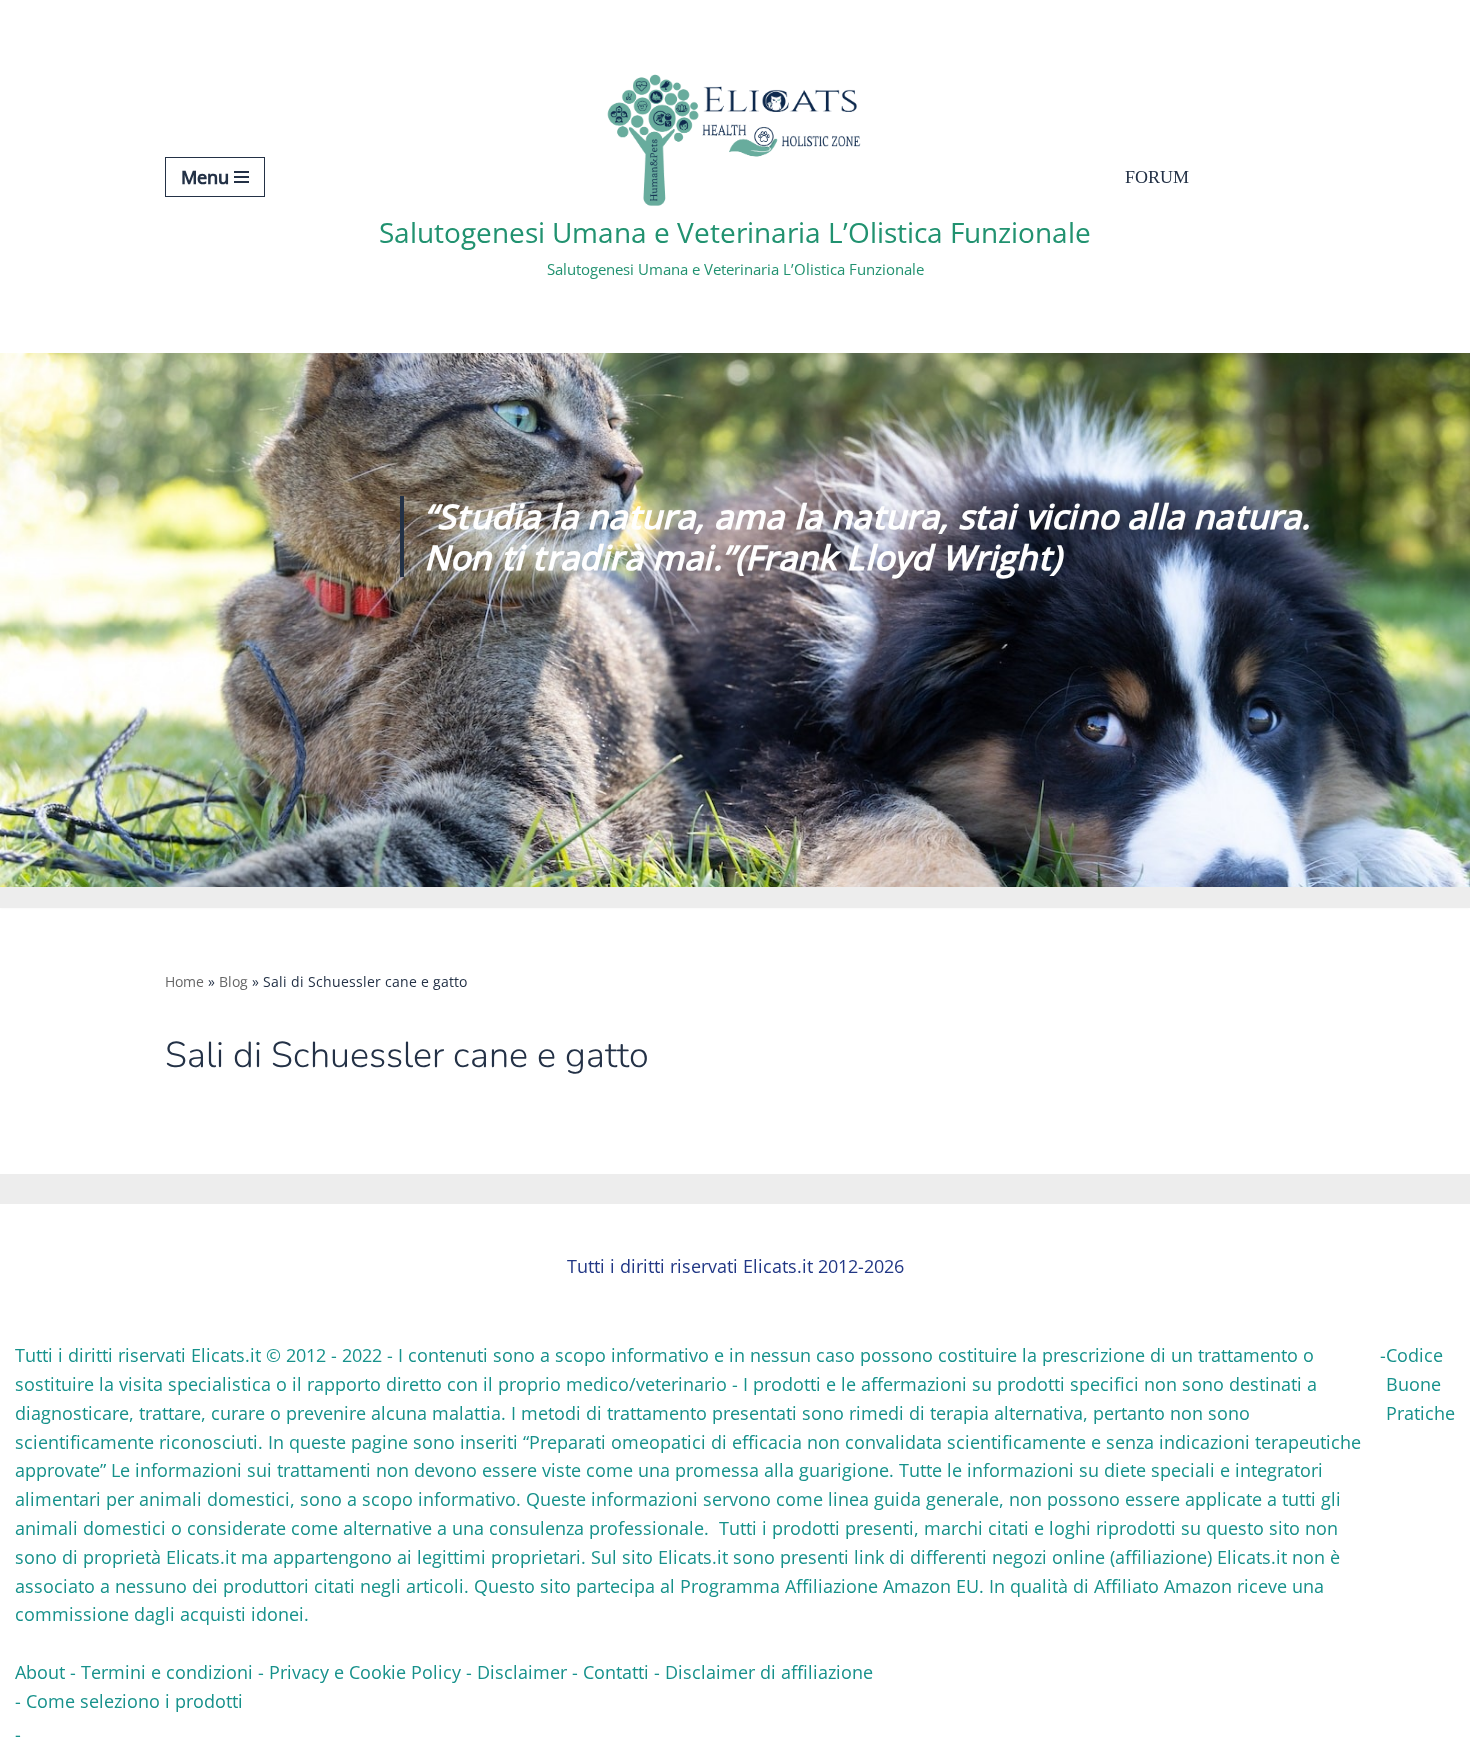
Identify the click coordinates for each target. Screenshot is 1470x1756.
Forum (1157, 177)
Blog (233, 981)
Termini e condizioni (167, 1672)
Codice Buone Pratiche (1420, 1384)
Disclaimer (522, 1672)
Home (184, 981)
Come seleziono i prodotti (134, 1701)
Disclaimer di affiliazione (769, 1672)
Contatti (616, 1672)
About (40, 1672)
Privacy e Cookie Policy (365, 1672)
